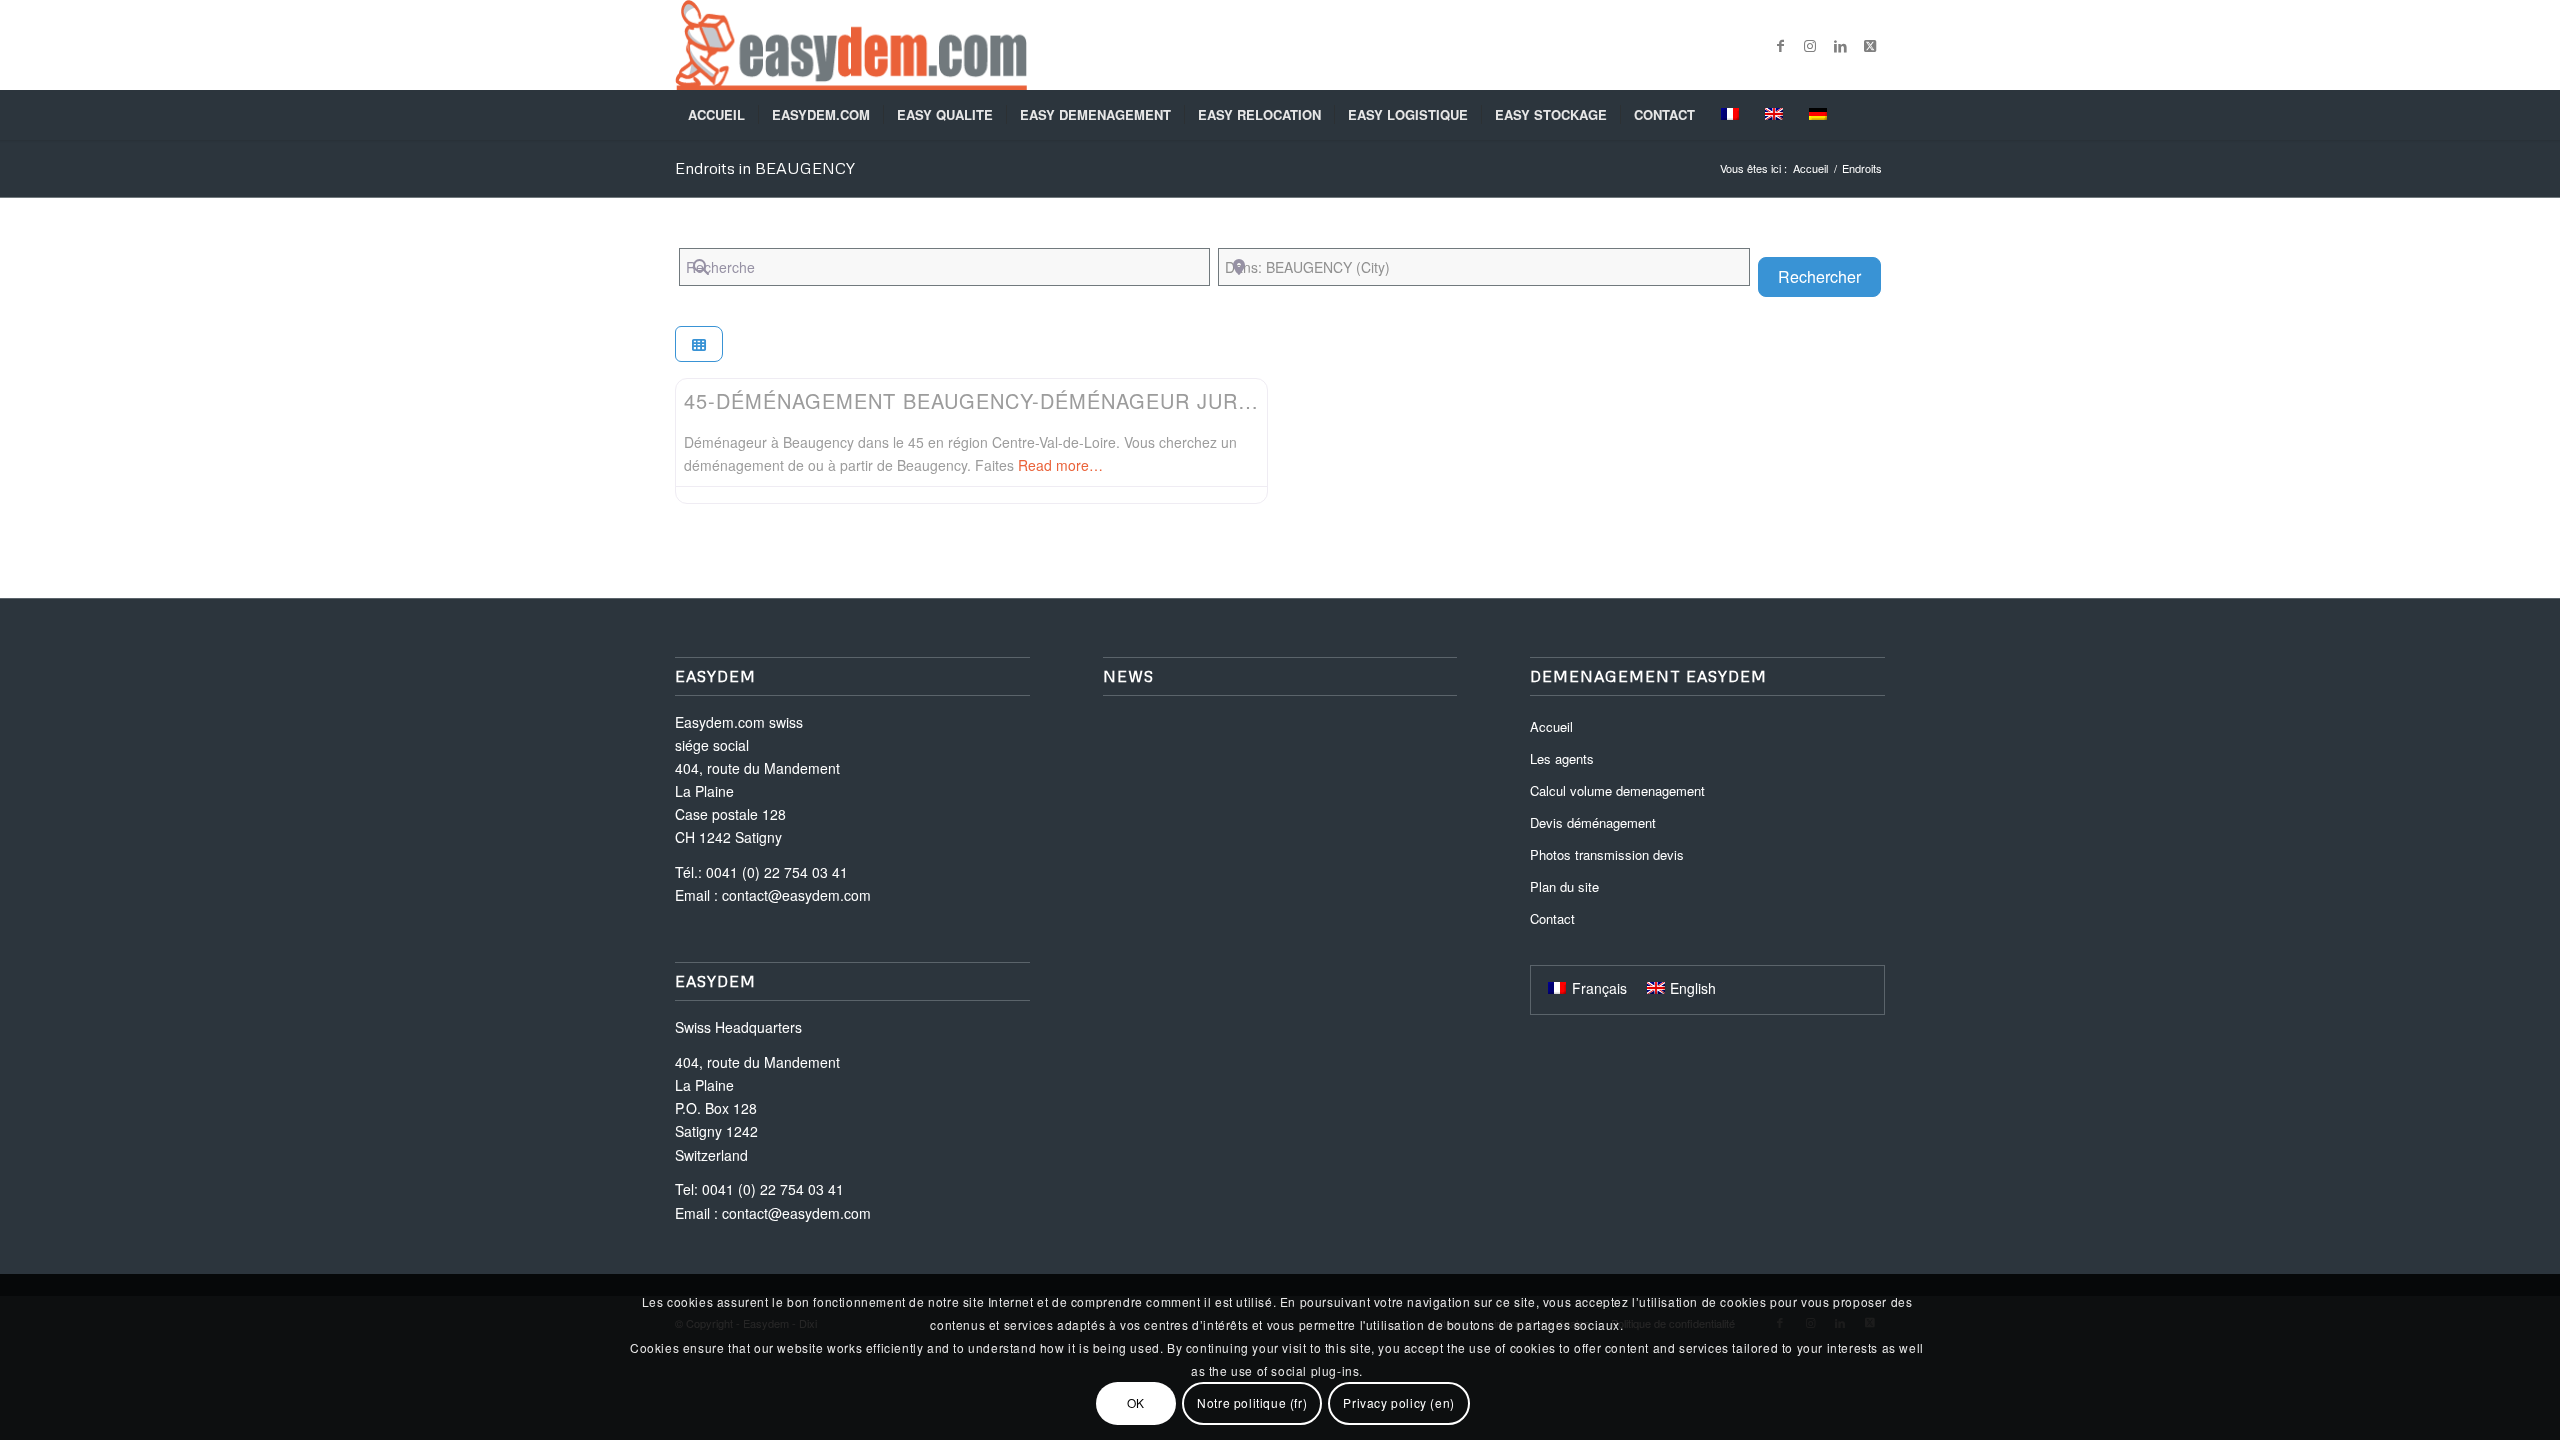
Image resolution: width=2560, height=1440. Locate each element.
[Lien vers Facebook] (1780, 45)
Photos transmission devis (1607, 854)
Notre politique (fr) (1252, 1402)
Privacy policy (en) (1398, 1402)
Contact (1552, 918)
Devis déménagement (1593, 822)
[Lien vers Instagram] (1810, 45)
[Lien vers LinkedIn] (1840, 45)
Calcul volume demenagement (1617, 790)
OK (1136, 1402)
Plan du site (1564, 886)
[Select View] (699, 344)
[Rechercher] (1872, 115)
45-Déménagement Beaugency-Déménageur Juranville (1005, 400)
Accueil (1551, 726)
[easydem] (851, 45)
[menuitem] (716, 115)
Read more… (1060, 465)
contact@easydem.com (796, 895)
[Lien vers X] (1870, 45)
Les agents (1562, 758)
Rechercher (1829, 276)
